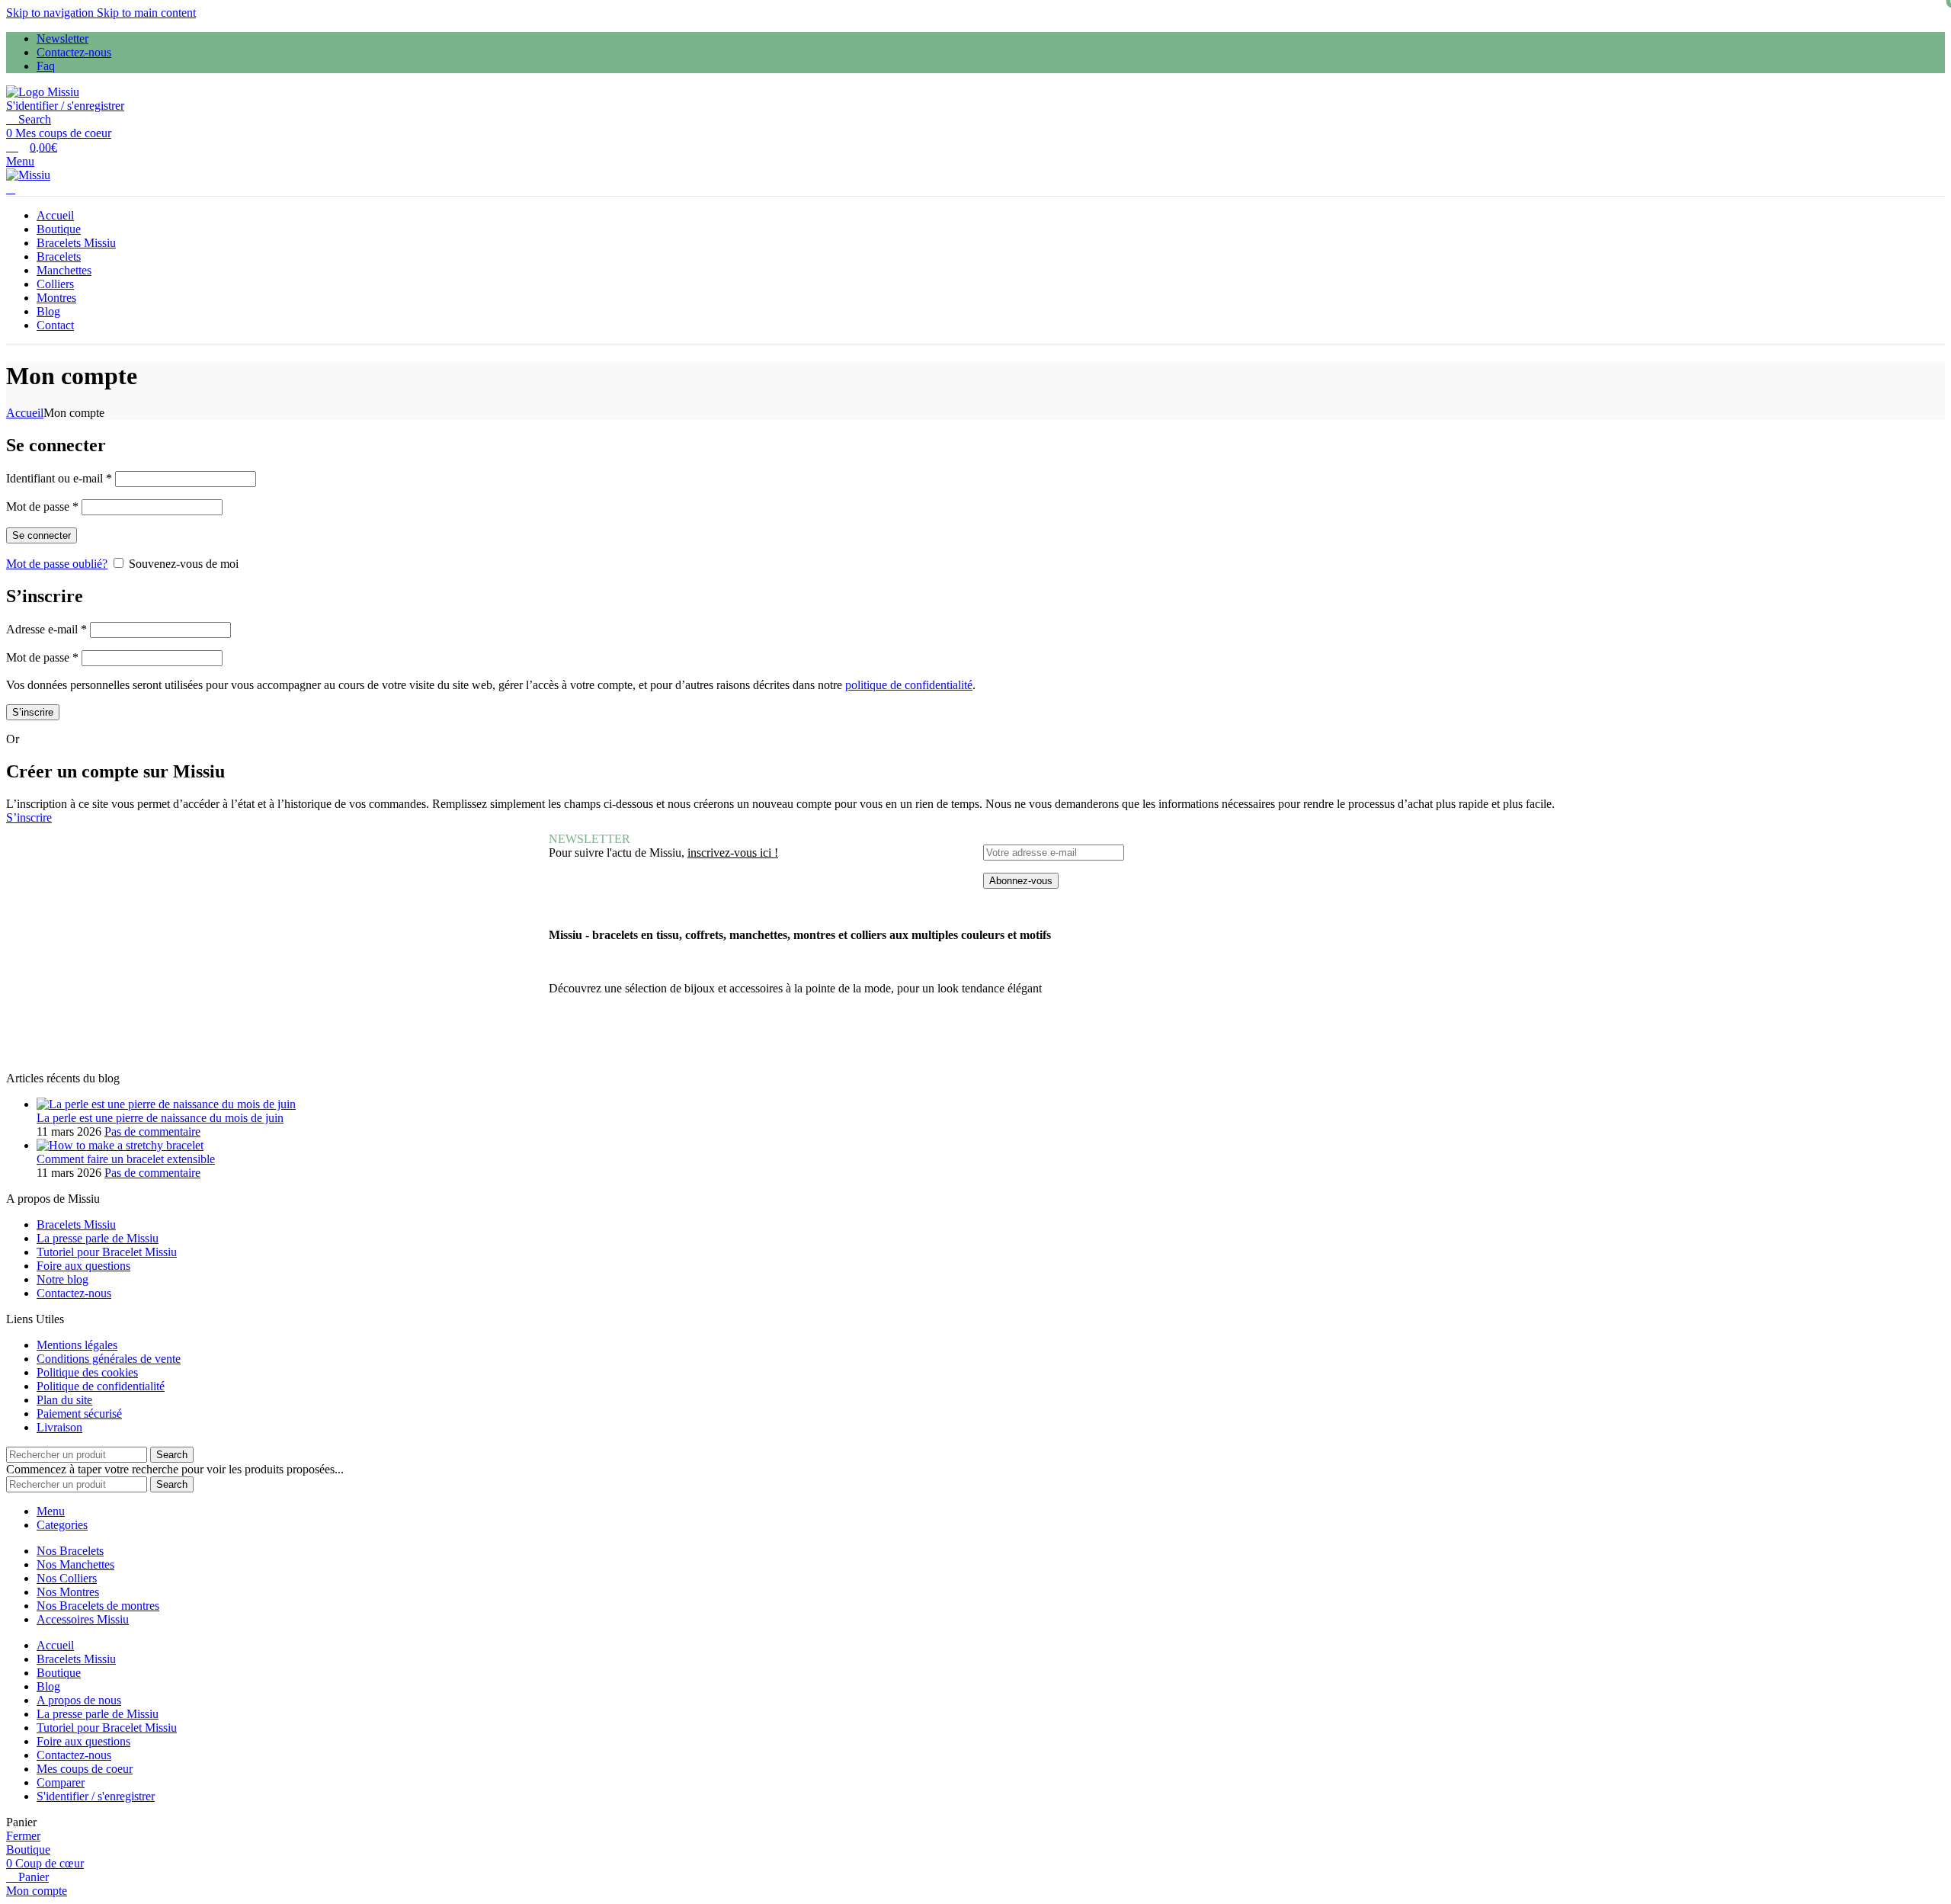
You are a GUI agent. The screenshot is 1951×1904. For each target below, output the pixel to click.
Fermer (23, 1836)
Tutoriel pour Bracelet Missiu (107, 1252)
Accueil (25, 413)
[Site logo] (43, 92)
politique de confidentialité (909, 685)
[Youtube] (650, 1042)
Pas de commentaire (152, 1132)
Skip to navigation (51, 13)
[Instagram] (691, 1042)
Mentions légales (77, 1345)
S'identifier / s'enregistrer (96, 1796)
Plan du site (64, 1400)
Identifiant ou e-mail (59, 478)
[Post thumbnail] (166, 1104)
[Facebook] (568, 1042)
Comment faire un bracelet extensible (126, 1159)
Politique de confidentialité (101, 1386)
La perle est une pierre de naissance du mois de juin (160, 1118)
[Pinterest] (732, 1042)
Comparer (61, 1782)
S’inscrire (33, 712)
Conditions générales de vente (109, 1359)
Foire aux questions (83, 1266)
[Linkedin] (815, 1042)
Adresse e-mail (46, 629)
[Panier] (11, 189)
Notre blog (62, 1279)
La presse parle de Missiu (98, 1238)
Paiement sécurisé (79, 1414)
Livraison (59, 1427)
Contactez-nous (74, 1293)
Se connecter (42, 535)
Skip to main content (146, 13)
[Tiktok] (774, 1042)
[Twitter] (609, 1042)
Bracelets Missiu (76, 1224)
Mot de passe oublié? (57, 564)
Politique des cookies (87, 1372)
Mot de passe (42, 506)
